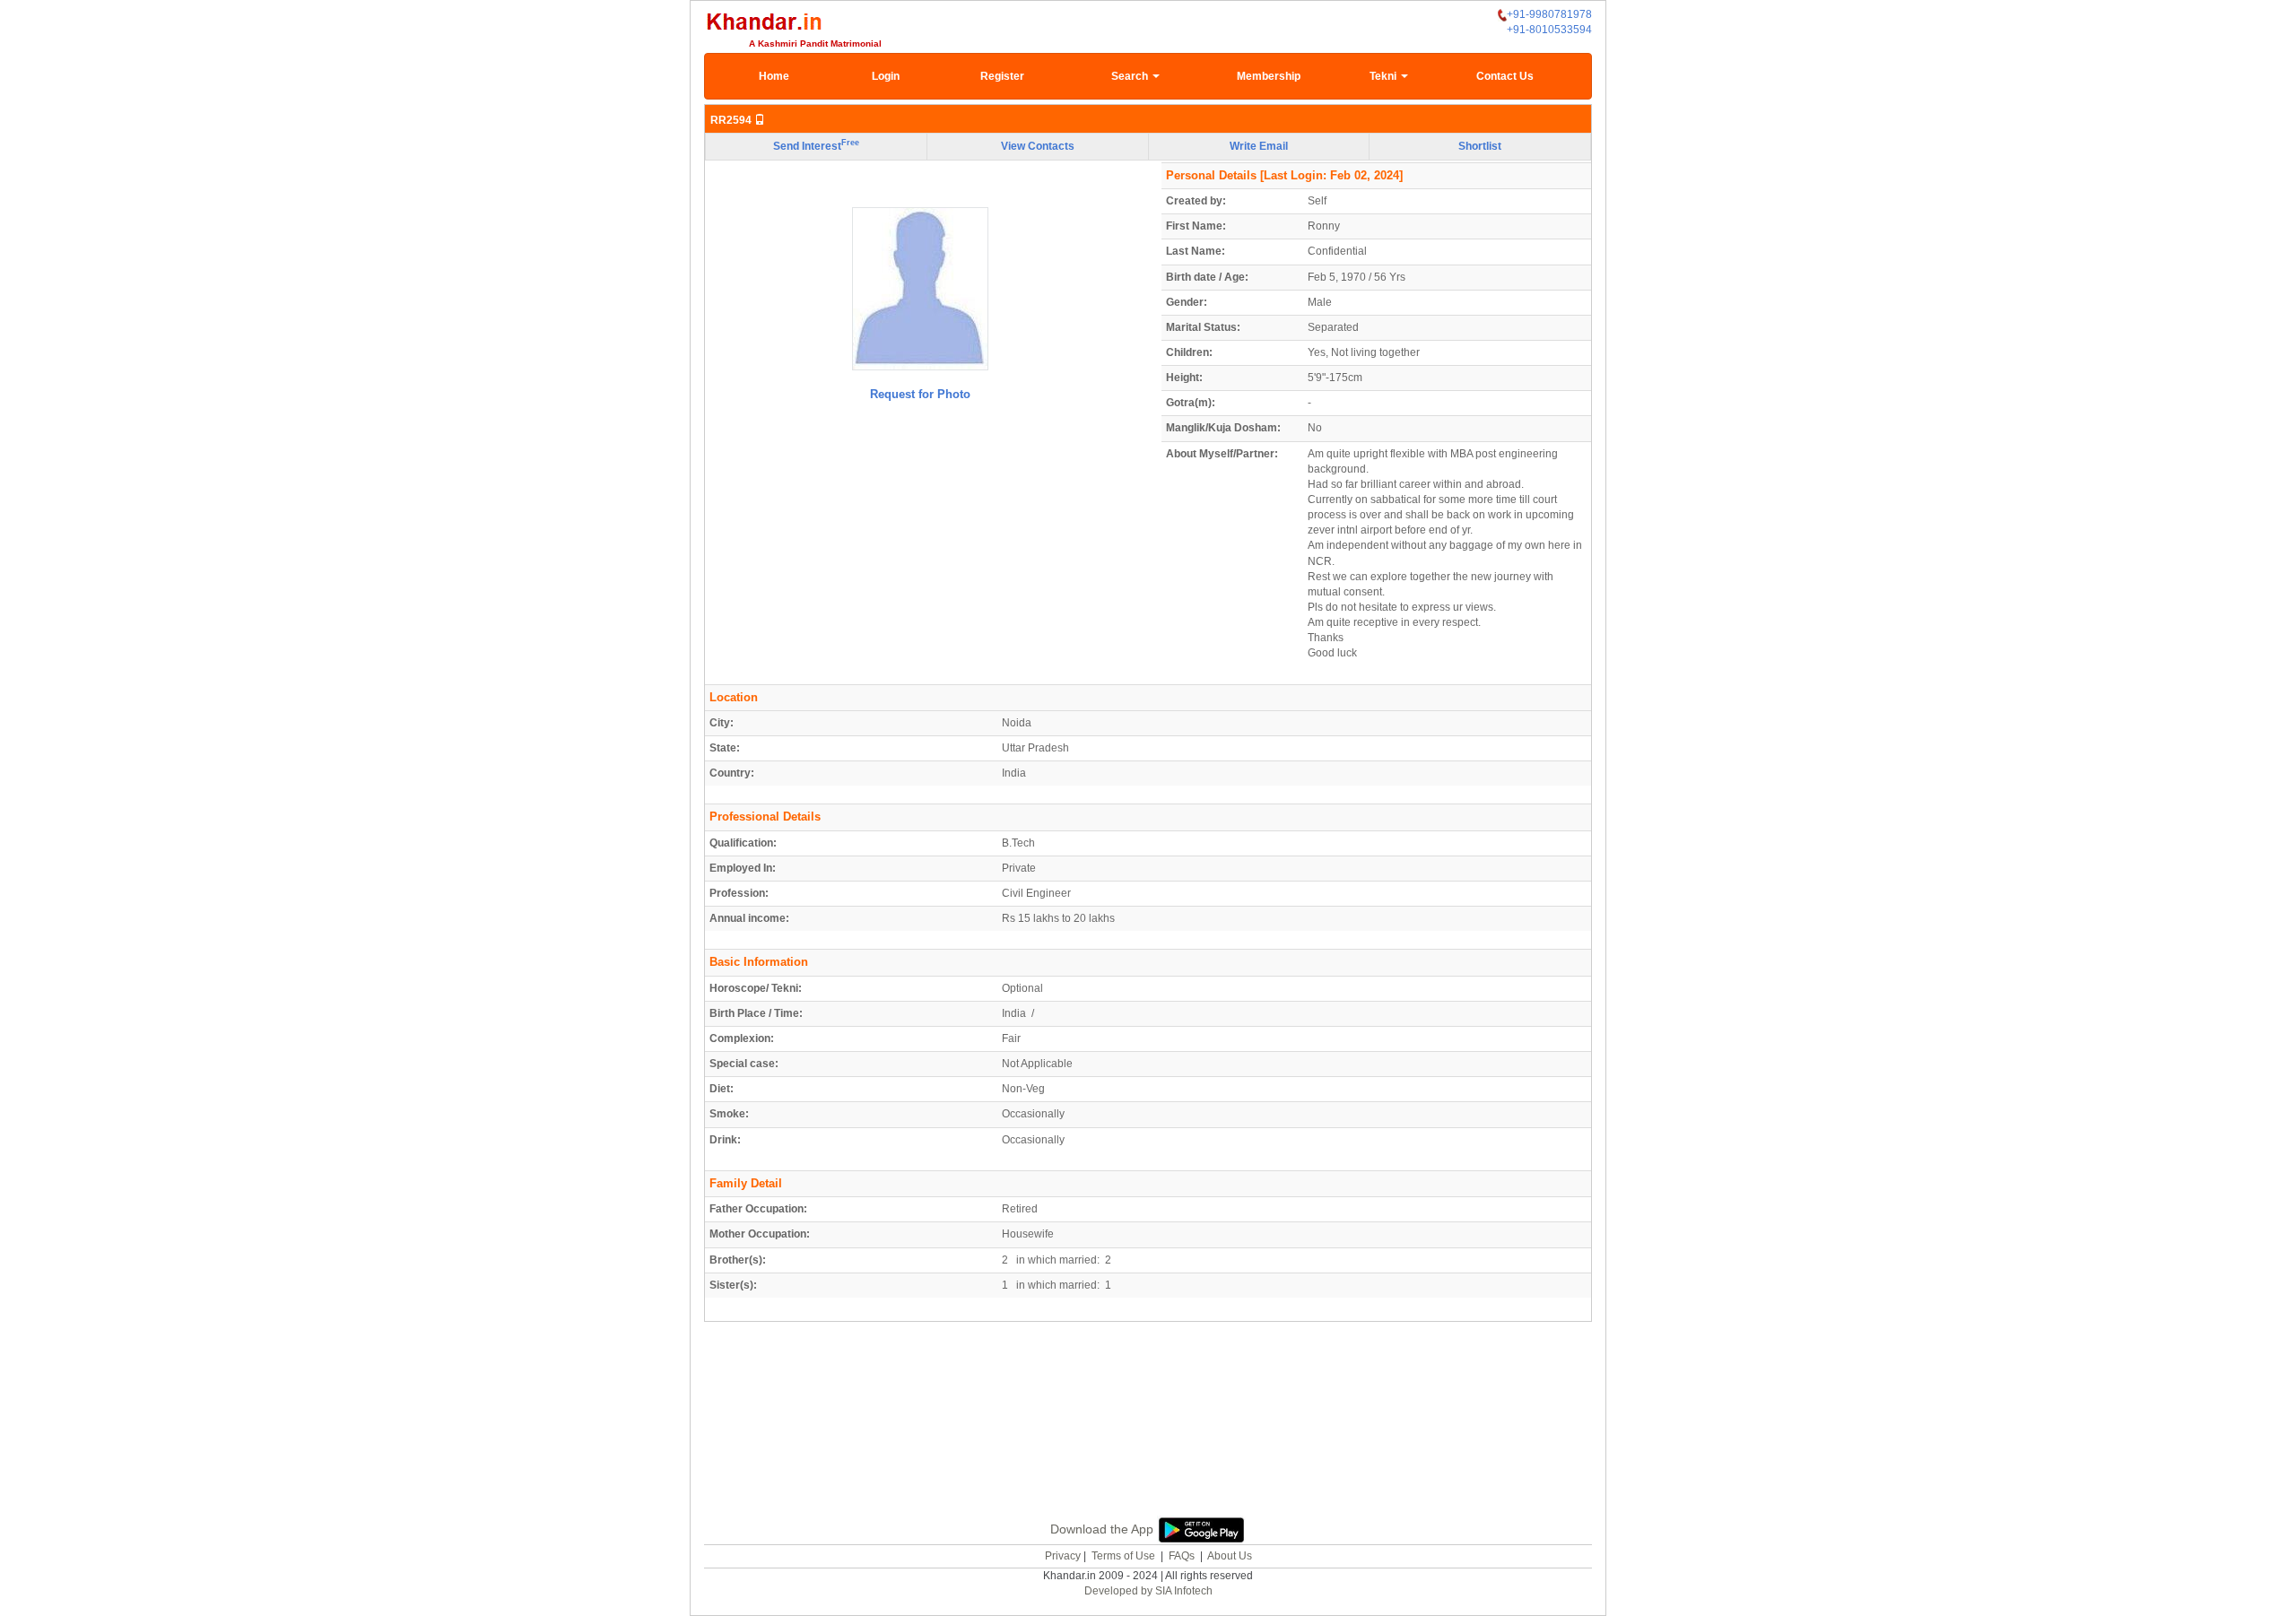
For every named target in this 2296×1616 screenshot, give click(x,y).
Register (1002, 76)
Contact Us (1505, 76)
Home (774, 76)
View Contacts (1038, 146)
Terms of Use (1123, 1556)
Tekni (1384, 76)
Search (1131, 76)
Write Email (1259, 146)
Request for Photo (920, 394)
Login (886, 76)
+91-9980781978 (1549, 14)
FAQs (1182, 1556)
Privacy (1063, 1556)
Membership (1269, 76)
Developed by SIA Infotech (1148, 1591)
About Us (1230, 1556)
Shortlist (1480, 146)
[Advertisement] (1148, 1440)
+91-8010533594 (1549, 30)
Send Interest (816, 145)
